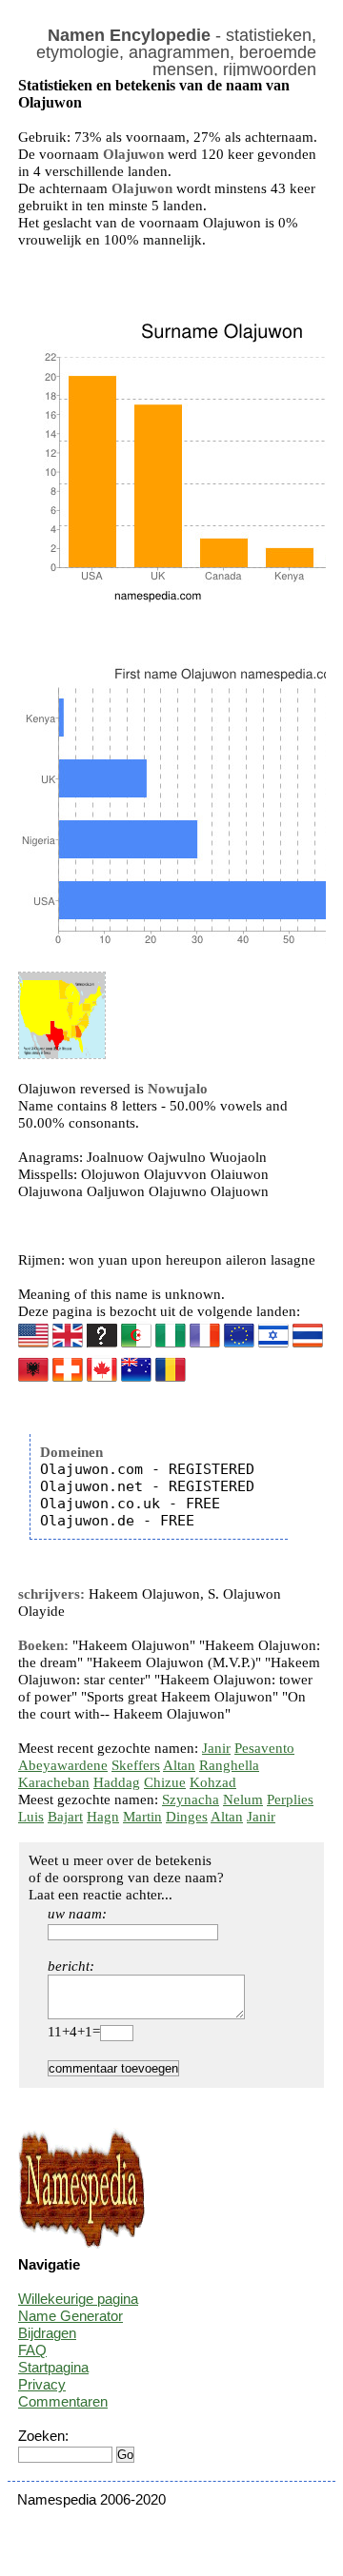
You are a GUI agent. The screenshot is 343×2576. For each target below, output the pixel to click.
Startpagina (53, 2367)
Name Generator (71, 2316)
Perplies (290, 1799)
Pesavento (264, 1748)
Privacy (42, 2384)
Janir (216, 1748)
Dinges (187, 1817)
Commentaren (63, 2401)
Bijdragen (47, 2333)
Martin (142, 1817)
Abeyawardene (63, 1765)
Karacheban (54, 1782)
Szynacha (191, 1799)
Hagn (103, 1817)
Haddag (117, 1782)
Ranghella (229, 1765)
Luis (31, 1817)
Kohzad (213, 1782)
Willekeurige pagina (78, 2299)
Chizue (165, 1782)
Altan (179, 1765)
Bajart (65, 1817)
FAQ (32, 2350)
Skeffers (136, 1765)
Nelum (243, 1799)
